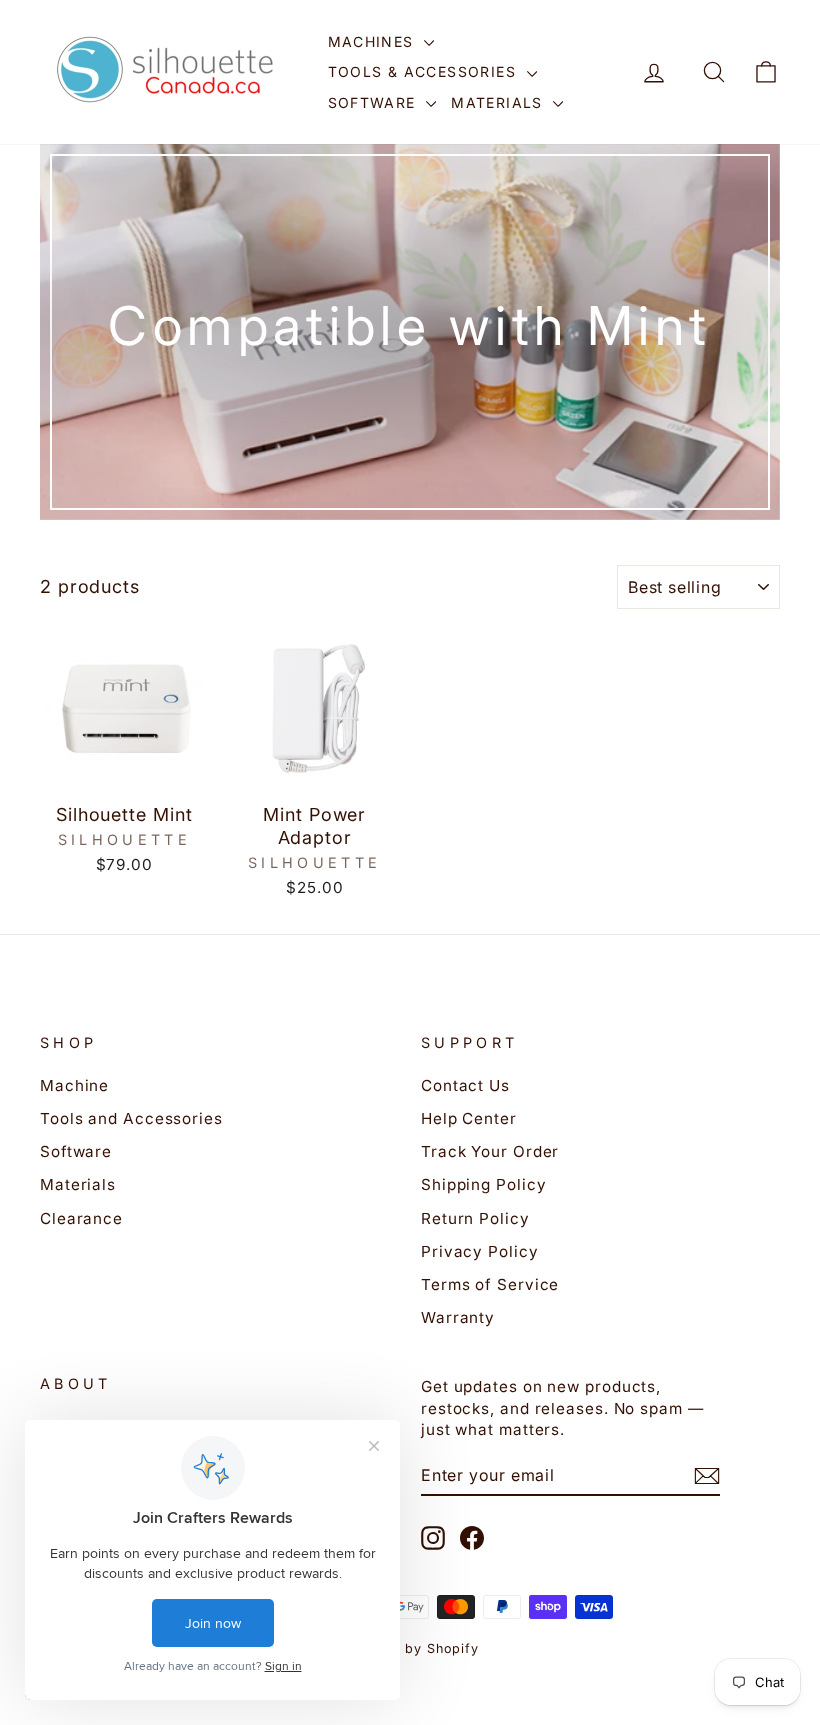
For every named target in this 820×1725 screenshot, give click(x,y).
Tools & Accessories (425, 71)
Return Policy (475, 1218)
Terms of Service (490, 1284)
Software (375, 102)
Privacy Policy (480, 1251)
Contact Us (465, 1085)
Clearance (81, 1218)
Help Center (469, 1118)
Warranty (458, 1317)
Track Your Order (490, 1151)
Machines (374, 41)
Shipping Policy (484, 1184)
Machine (74, 1085)
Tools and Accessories (131, 1118)
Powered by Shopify (410, 1648)
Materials (499, 102)
